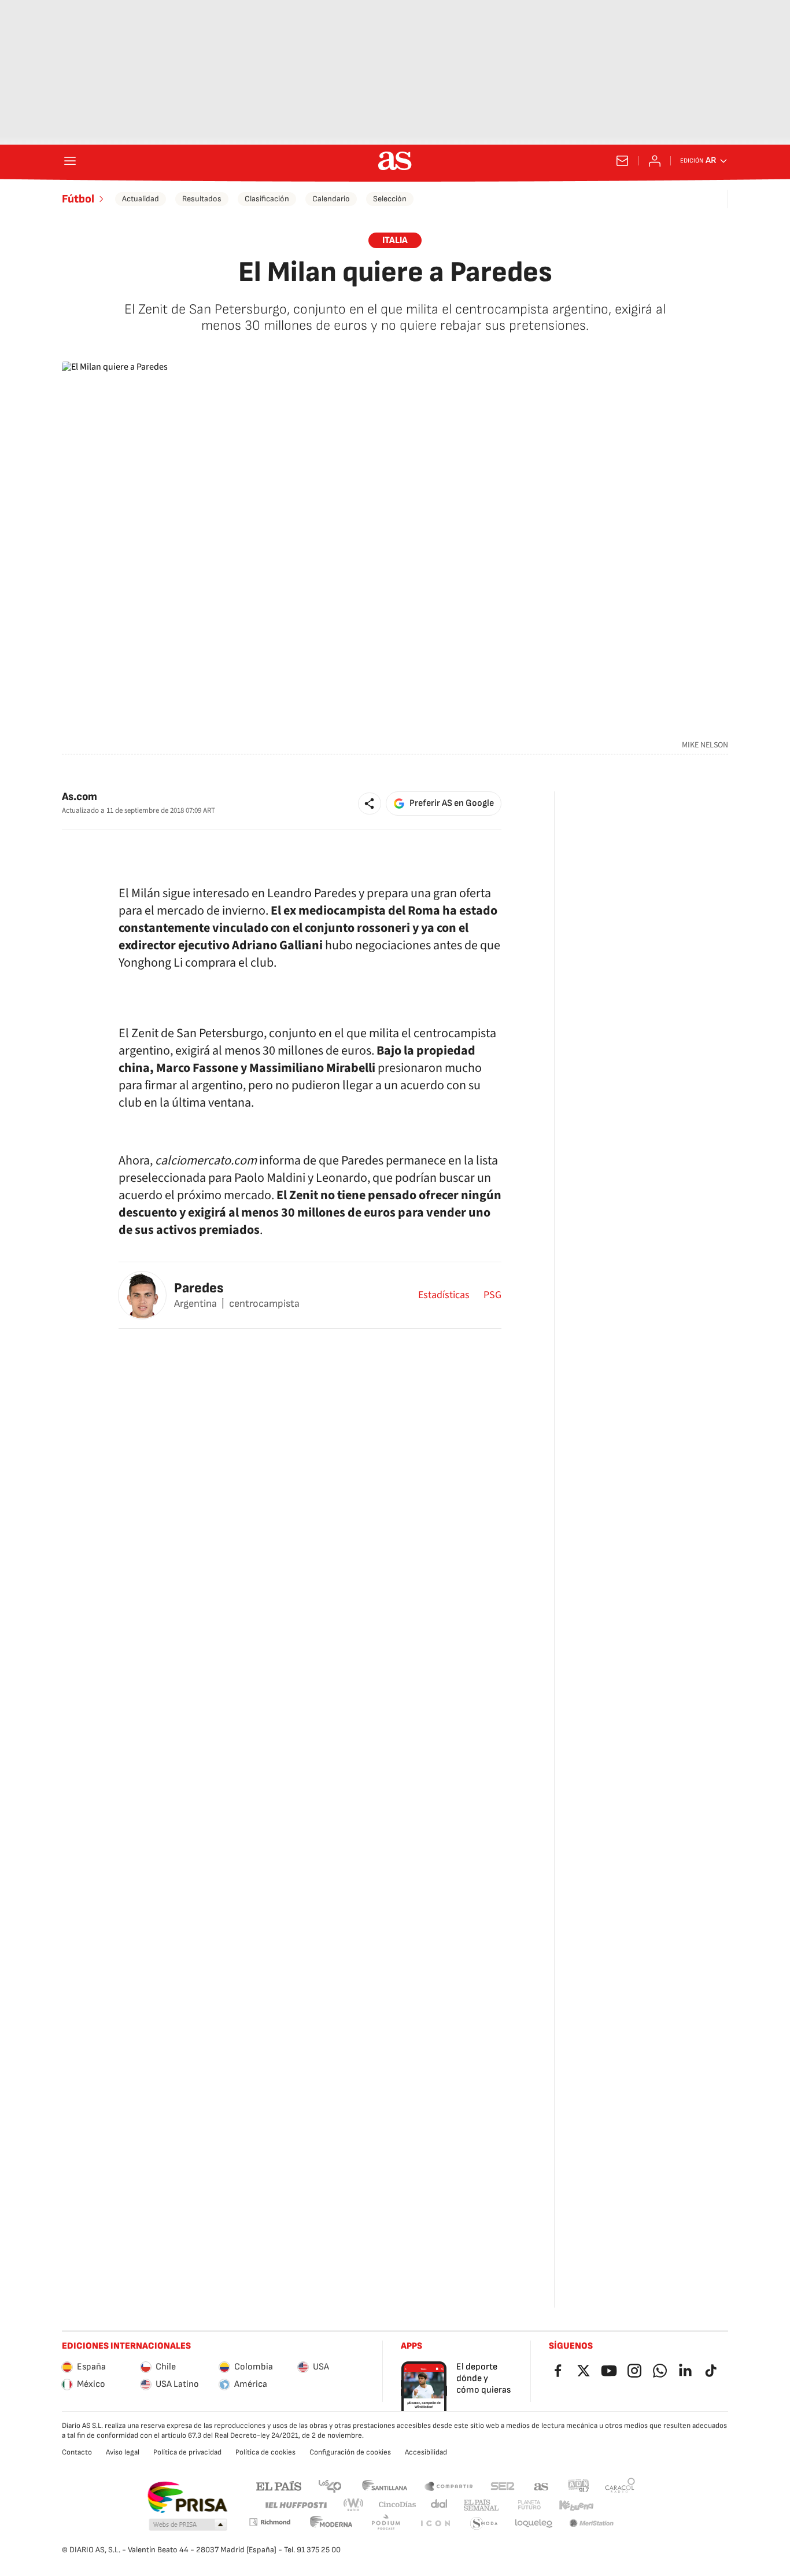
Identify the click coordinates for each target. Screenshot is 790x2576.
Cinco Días (398, 2505)
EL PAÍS (279, 2485)
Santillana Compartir (449, 2485)
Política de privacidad (187, 2452)
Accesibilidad (426, 2452)
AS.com (541, 2485)
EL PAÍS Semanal (481, 2505)
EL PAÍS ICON (435, 2524)
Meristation (592, 2524)
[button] (370, 804)
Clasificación (267, 199)
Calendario (331, 199)
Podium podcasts (386, 2524)
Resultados (202, 199)
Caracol (620, 2485)
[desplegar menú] (70, 161)
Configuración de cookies (350, 2452)
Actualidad (141, 199)
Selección (390, 199)
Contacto (77, 2452)
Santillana (384, 2485)
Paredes (199, 1288)
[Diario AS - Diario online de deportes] (395, 161)
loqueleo (534, 2524)
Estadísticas (444, 1295)
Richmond (270, 2522)
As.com (80, 797)
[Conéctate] (655, 161)
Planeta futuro (529, 2505)
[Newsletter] (622, 161)
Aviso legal (123, 2452)
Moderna (331, 2524)
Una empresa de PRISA (187, 2497)
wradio (354, 2505)
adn (579, 2485)
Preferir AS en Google (452, 803)
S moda (484, 2524)
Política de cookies (265, 2452)
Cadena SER (503, 2485)
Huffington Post (295, 2505)
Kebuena (576, 2505)
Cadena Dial (440, 2505)
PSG (492, 1295)
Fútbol (78, 199)
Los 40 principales (330, 2485)
